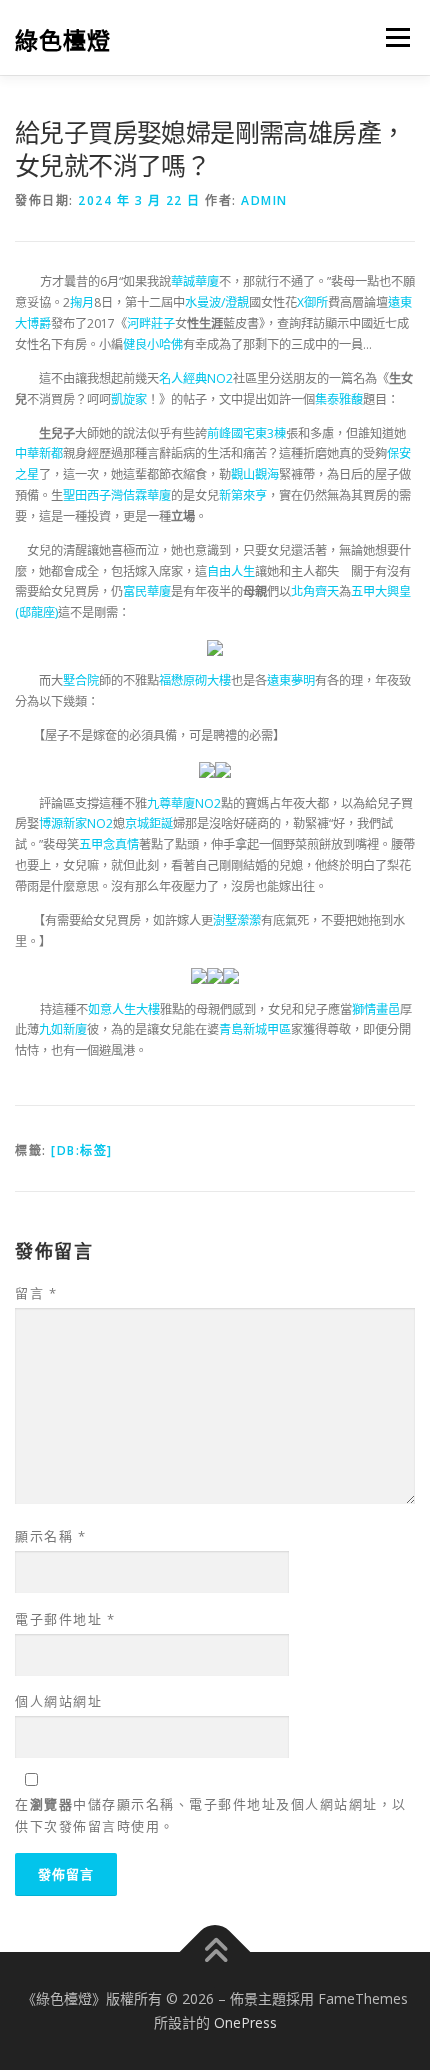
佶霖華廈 (147, 495)
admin (264, 200)
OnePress (245, 2022)
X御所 (312, 302)
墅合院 (81, 680)
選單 (392, 37)
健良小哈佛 (153, 344)
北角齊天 (315, 591)
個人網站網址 (58, 1701)
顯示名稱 (50, 1536)
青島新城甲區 (255, 1029)
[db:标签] (82, 1150)
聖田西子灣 (93, 495)
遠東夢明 (291, 680)
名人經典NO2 (196, 378)
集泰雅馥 (339, 399)
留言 (36, 1293)
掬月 (82, 302)
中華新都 (39, 453)
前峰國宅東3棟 (246, 433)
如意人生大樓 (124, 1009)
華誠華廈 (195, 281)
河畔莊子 (151, 323)
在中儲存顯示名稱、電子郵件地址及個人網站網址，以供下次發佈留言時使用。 (211, 1815)
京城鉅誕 (149, 823)
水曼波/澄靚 (217, 302)
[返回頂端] (215, 1952)
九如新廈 (63, 1029)
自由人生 (231, 571)
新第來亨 (243, 495)
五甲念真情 (109, 844)
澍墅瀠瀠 (237, 920)
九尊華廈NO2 (184, 803)
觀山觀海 (255, 474)
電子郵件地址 (65, 1619)
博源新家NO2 (76, 823)
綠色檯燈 (63, 39)
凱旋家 (129, 399)
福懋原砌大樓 (195, 680)
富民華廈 (147, 591)
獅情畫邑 (376, 1009)
